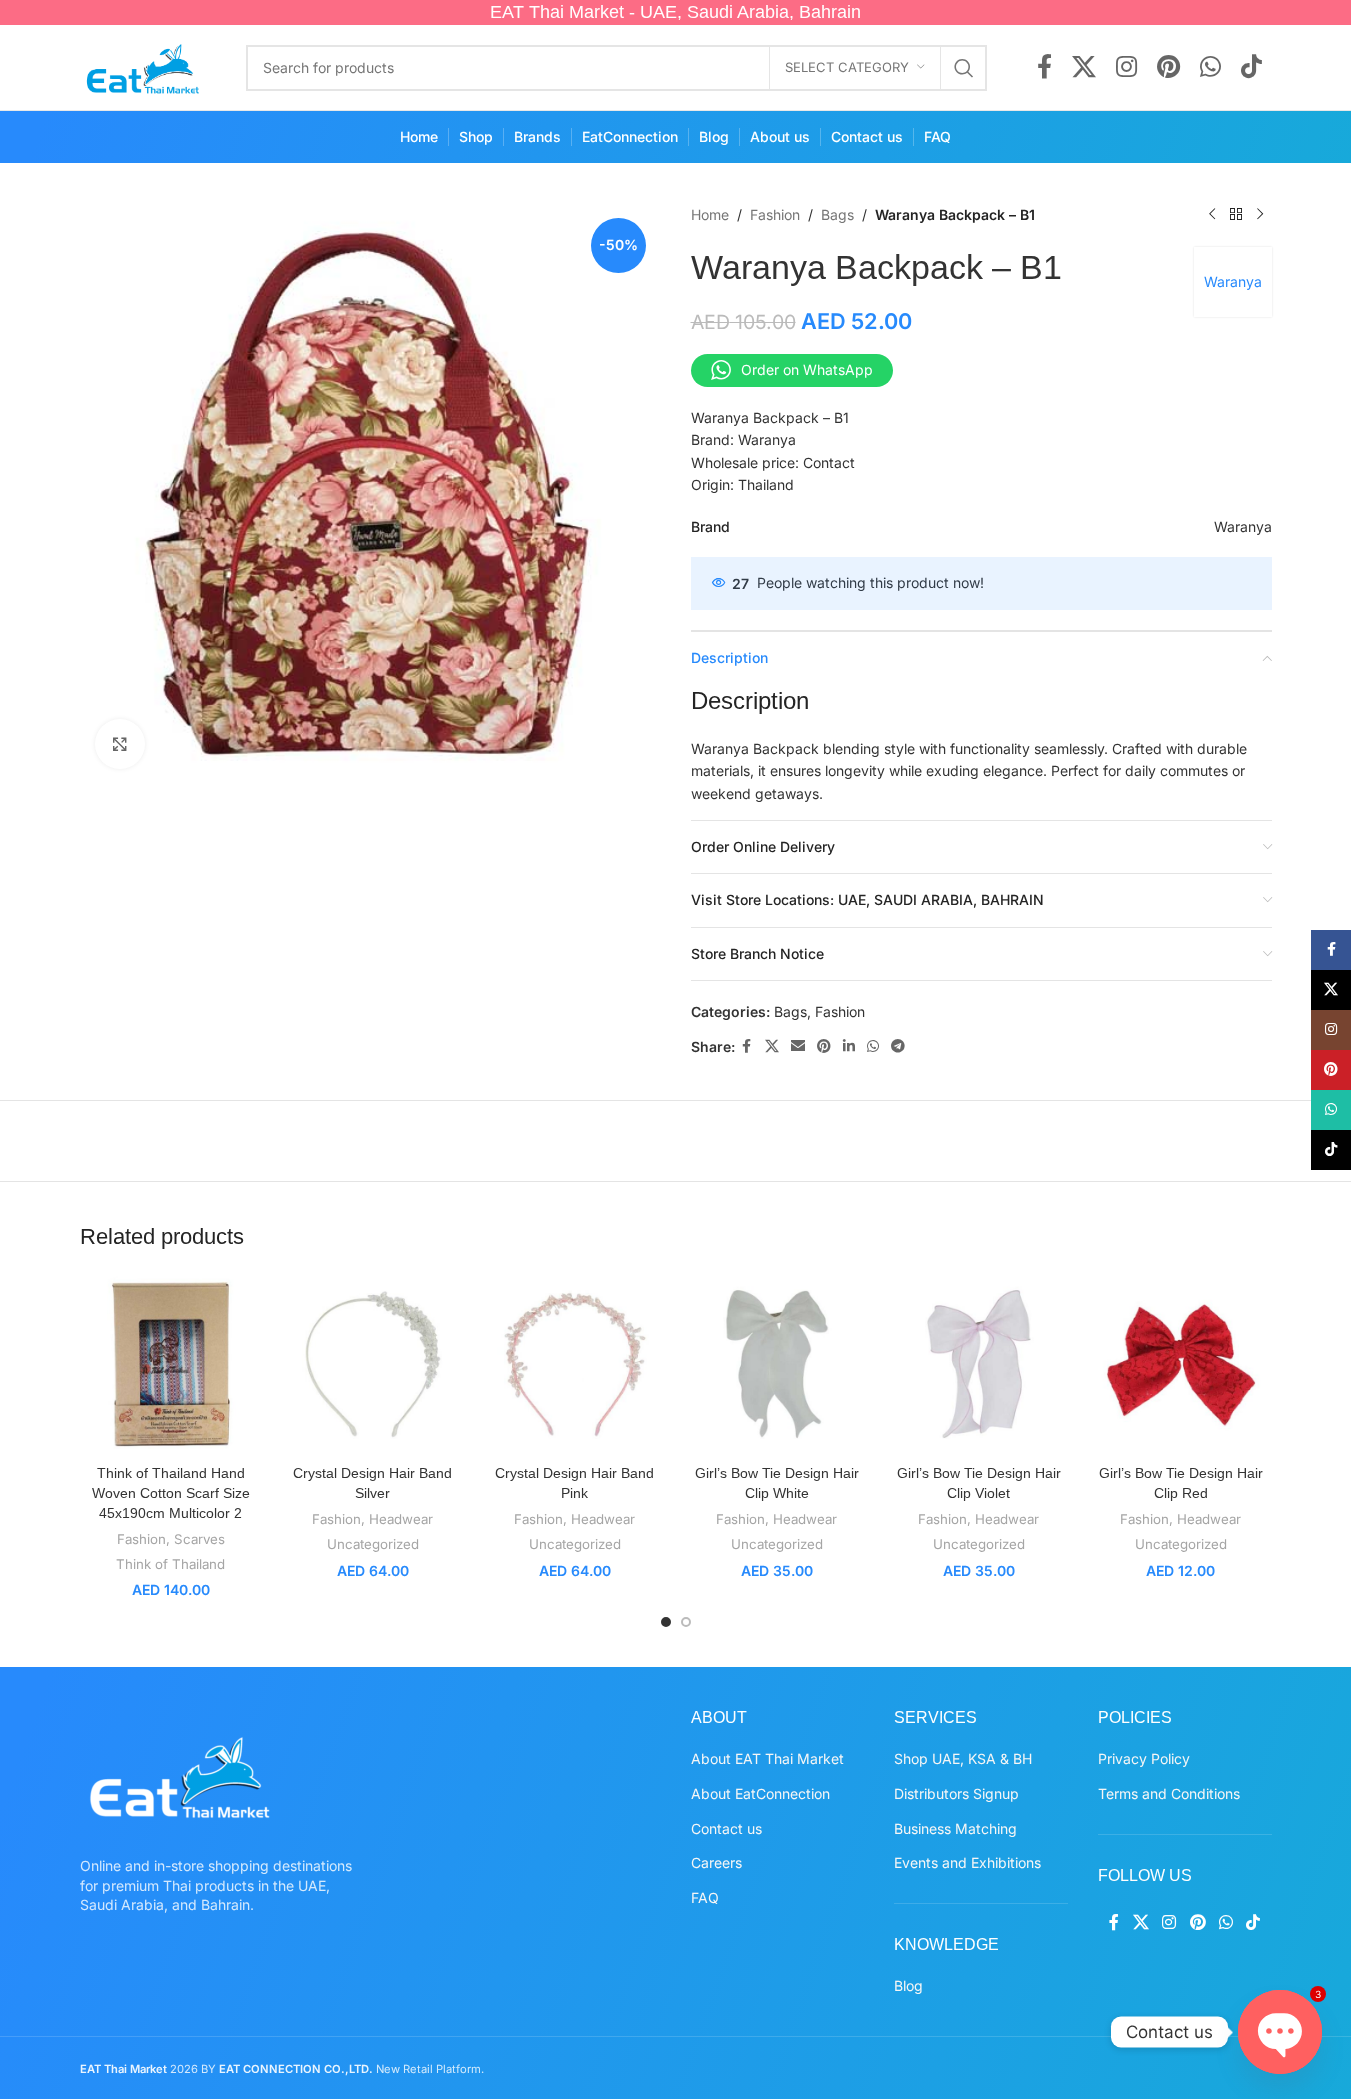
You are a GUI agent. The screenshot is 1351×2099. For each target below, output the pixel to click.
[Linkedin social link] (849, 1046)
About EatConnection (760, 1793)
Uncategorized (373, 1544)
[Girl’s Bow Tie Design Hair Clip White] (777, 1364)
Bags (837, 214)
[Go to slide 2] (686, 1622)
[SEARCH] (964, 68)
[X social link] (1084, 68)
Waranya (1233, 281)
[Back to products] (1236, 215)
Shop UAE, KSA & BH (963, 1758)
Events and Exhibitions (967, 1862)
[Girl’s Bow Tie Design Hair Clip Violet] (979, 1364)
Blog (908, 1985)
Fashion (775, 214)
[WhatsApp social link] (1210, 68)
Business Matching (955, 1828)
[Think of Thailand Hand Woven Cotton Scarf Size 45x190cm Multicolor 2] (171, 1364)
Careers (716, 1862)
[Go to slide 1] (666, 1622)
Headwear (401, 1519)
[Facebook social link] (1044, 68)
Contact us (726, 1828)
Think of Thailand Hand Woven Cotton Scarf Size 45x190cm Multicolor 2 (171, 1492)
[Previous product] (1212, 215)
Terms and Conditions (1169, 1793)
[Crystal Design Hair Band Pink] (575, 1364)
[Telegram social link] (898, 1046)
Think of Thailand (170, 1564)
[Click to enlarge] (120, 744)
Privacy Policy (1144, 1758)
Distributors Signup (956, 1793)
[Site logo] (143, 65)
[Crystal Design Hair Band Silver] (373, 1364)
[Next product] (1260, 215)
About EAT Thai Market (767, 1758)
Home (710, 214)
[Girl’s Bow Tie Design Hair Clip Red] (1181, 1364)
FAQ (705, 1897)
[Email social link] (798, 1046)
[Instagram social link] (1126, 68)
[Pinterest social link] (1168, 68)
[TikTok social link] (1251, 68)
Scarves (199, 1539)
